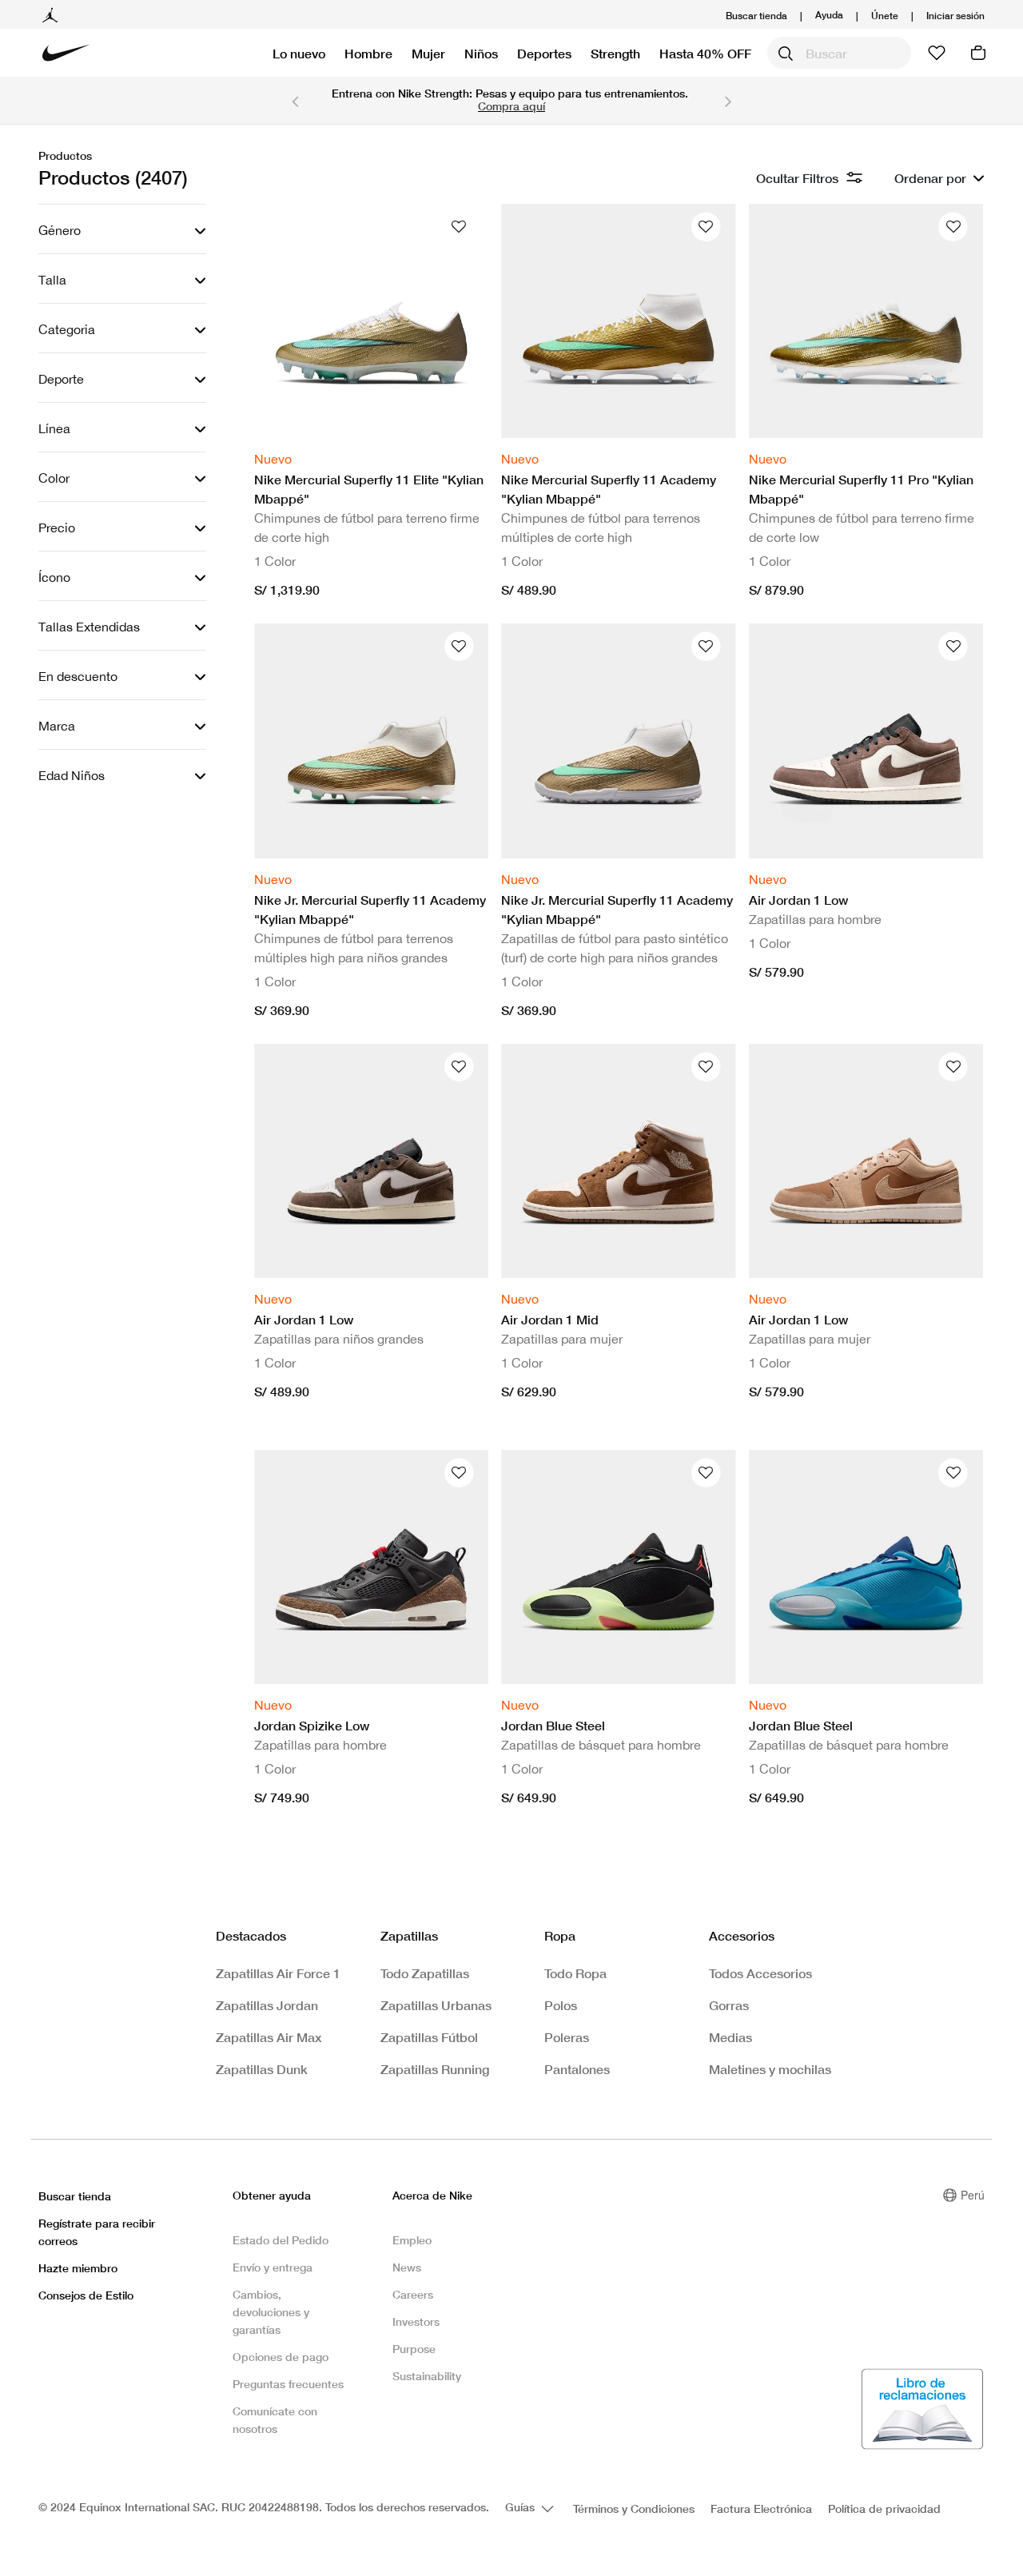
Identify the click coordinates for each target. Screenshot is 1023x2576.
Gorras (729, 2005)
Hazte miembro (78, 2268)
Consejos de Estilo (86, 2295)
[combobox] (839, 53)
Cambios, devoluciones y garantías (271, 2312)
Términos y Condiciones (634, 2508)
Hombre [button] (368, 53)
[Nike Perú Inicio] (66, 53)
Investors (416, 2321)
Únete (885, 16)
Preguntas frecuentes (288, 2384)
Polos (561, 2005)
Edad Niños (72, 775)
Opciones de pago (281, 2357)
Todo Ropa (575, 1973)
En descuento (78, 676)
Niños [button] (481, 53)
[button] (955, 16)
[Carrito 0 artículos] (978, 53)
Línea (54, 428)
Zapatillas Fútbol (429, 2037)
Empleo (412, 2240)
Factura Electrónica (761, 2508)
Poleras (567, 2037)
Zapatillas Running (435, 2069)
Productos (65, 155)
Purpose (414, 2349)
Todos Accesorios (760, 1973)
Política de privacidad (884, 2508)
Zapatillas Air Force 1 (278, 1973)
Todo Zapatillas (425, 1973)
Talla (52, 280)
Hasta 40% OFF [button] (705, 53)
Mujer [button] (428, 53)
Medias (730, 2037)
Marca (57, 726)
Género (60, 230)
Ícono (54, 577)
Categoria (67, 329)
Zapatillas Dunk (262, 2069)
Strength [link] (615, 53)
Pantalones (577, 2069)
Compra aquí (511, 106)
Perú (973, 2195)
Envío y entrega (273, 2267)
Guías (521, 2507)
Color (54, 478)
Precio (57, 528)
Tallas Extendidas (89, 627)
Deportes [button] (544, 53)
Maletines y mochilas (770, 2069)
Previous (295, 101)
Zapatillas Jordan (267, 2005)
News (407, 2267)
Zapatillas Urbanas (436, 2005)
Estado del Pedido (281, 2240)
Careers (413, 2294)
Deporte (61, 379)
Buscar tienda (756, 16)
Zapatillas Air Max (269, 2037)
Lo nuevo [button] (299, 53)
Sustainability (427, 2376)
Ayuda (829, 14)
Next (728, 101)
